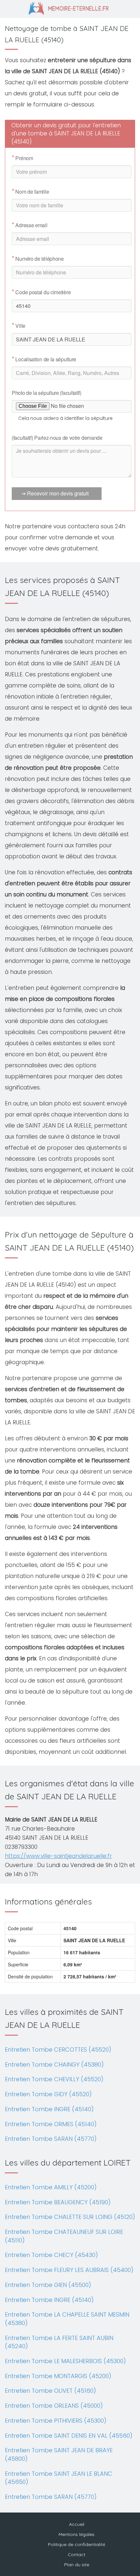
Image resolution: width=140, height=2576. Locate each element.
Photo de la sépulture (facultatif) (47, 393)
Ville (19, 326)
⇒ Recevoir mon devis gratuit (55, 493)
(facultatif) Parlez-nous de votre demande (57, 438)
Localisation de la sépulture (44, 359)
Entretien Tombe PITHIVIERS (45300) (56, 2421)
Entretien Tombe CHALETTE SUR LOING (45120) (70, 2217)
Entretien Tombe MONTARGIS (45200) (58, 2376)
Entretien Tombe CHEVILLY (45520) (54, 2079)
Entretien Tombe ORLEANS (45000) (54, 2406)
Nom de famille (30, 192)
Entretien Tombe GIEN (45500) (48, 2285)
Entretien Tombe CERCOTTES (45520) (58, 2050)
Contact (77, 2555)
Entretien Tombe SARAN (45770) (51, 2139)
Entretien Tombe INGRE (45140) (49, 2109)
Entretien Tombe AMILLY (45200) (51, 2187)
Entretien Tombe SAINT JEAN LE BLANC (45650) (59, 2478)
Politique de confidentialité (77, 2544)
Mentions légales (77, 2534)
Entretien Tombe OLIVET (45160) (50, 2391)
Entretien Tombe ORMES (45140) (51, 2124)
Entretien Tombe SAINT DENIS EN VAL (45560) (69, 2436)
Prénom (22, 158)
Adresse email (30, 225)
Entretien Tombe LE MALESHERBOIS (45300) (65, 2361)
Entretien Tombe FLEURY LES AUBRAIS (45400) (69, 2270)
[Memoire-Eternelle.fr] (70, 8)
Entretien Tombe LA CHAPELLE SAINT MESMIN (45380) (67, 2319)
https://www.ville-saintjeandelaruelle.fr (58, 1856)
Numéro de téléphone (38, 259)
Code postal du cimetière (41, 292)
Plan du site (77, 2565)
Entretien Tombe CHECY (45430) (51, 2255)
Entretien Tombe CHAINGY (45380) (54, 2064)
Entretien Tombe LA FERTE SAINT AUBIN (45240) (59, 2342)
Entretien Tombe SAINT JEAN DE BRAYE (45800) (59, 2454)
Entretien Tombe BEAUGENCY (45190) (58, 2202)
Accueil (77, 2524)
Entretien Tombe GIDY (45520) (48, 2094)
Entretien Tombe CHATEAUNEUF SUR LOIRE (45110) (64, 2236)
